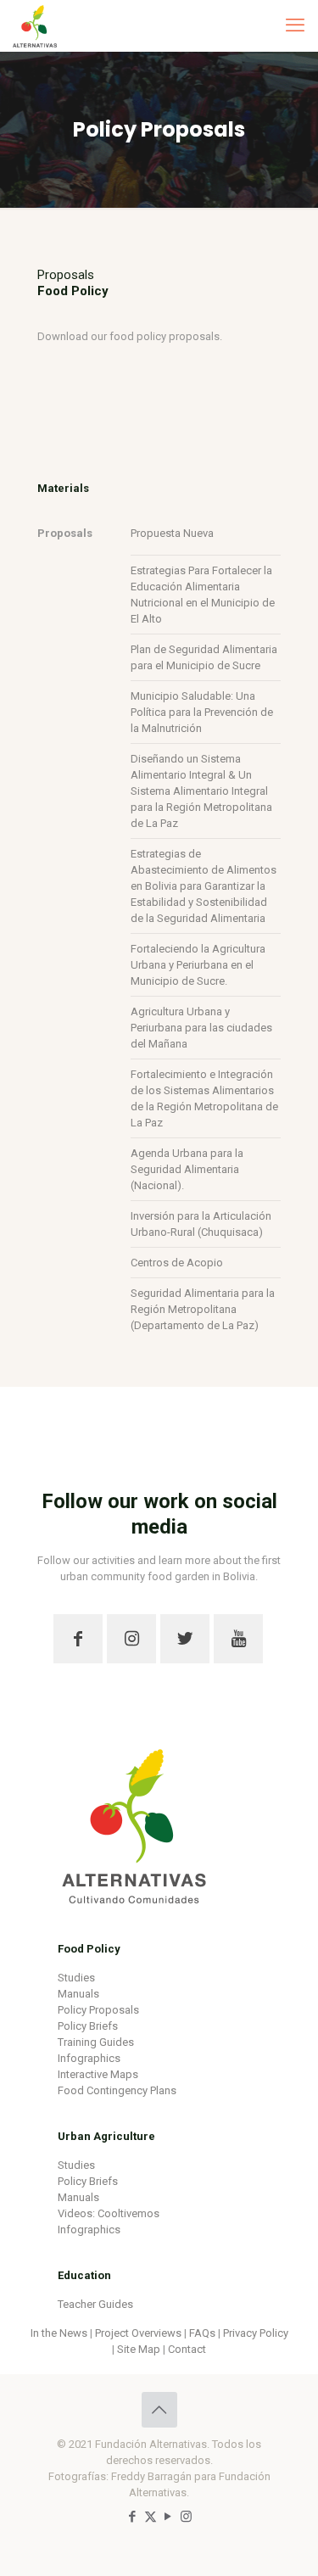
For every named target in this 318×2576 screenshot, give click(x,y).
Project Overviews (138, 2333)
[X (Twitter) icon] (151, 2517)
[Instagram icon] (186, 2517)
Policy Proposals (98, 2010)
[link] (134, 1818)
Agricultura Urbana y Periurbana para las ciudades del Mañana (201, 1028)
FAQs (202, 2333)
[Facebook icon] (133, 2517)
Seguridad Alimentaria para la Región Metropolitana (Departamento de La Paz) (203, 1309)
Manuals (78, 1994)
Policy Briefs (88, 2026)
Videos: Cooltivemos (109, 2213)
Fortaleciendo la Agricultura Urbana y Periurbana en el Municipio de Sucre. (198, 965)
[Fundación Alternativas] (35, 25)
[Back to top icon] (159, 2410)
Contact (187, 2349)
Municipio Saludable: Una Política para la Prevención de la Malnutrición (202, 712)
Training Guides (96, 2042)
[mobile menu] (295, 25)
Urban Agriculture (106, 2136)
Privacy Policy (256, 2333)
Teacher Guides (95, 2304)
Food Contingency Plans (117, 2090)
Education (84, 2275)
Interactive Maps (98, 2074)
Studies (76, 1978)
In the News (59, 2333)
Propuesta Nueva (172, 533)
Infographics (89, 2058)
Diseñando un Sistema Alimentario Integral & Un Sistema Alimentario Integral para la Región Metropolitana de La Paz (201, 791)
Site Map (139, 2349)
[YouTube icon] (168, 2517)
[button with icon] (78, 1639)
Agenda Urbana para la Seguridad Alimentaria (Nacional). (187, 1169)
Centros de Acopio (177, 1263)
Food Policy (89, 1949)
